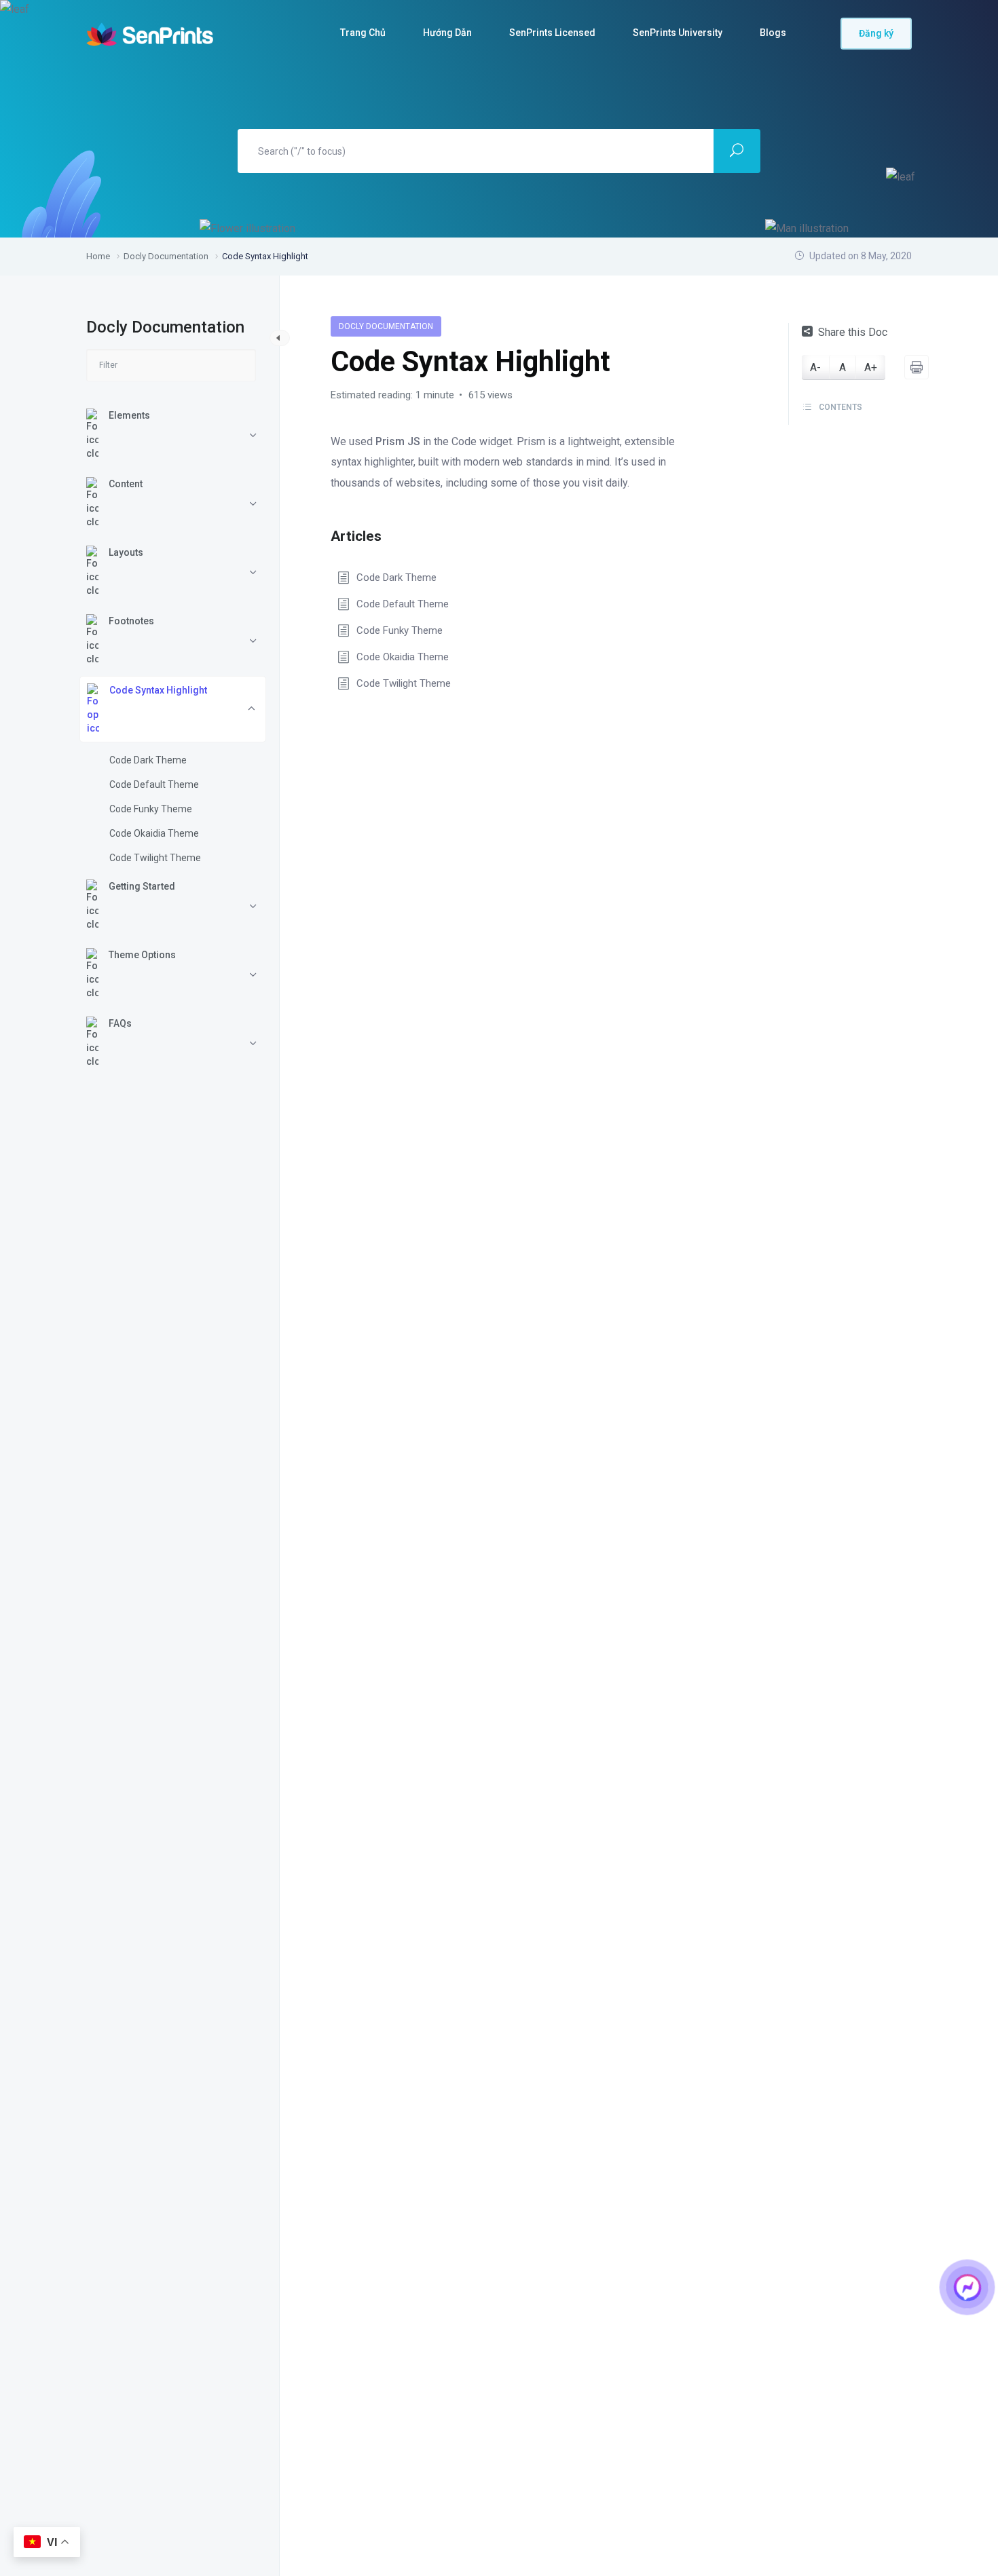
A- (815, 367)
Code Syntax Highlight (158, 690)
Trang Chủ (363, 33)
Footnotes (131, 621)
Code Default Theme (154, 784)
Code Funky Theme (151, 809)
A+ (871, 367)
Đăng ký (876, 33)
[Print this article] (917, 367)
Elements (129, 415)
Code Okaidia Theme (154, 833)
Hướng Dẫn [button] (447, 33)
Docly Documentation (386, 326)
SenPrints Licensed (552, 33)
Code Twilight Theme (155, 858)
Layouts (126, 552)
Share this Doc (853, 332)
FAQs (120, 1023)
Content (126, 484)
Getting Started (142, 886)
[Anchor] (389, 534)
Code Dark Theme (148, 760)
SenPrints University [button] (678, 33)
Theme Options (142, 955)
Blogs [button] (773, 33)
